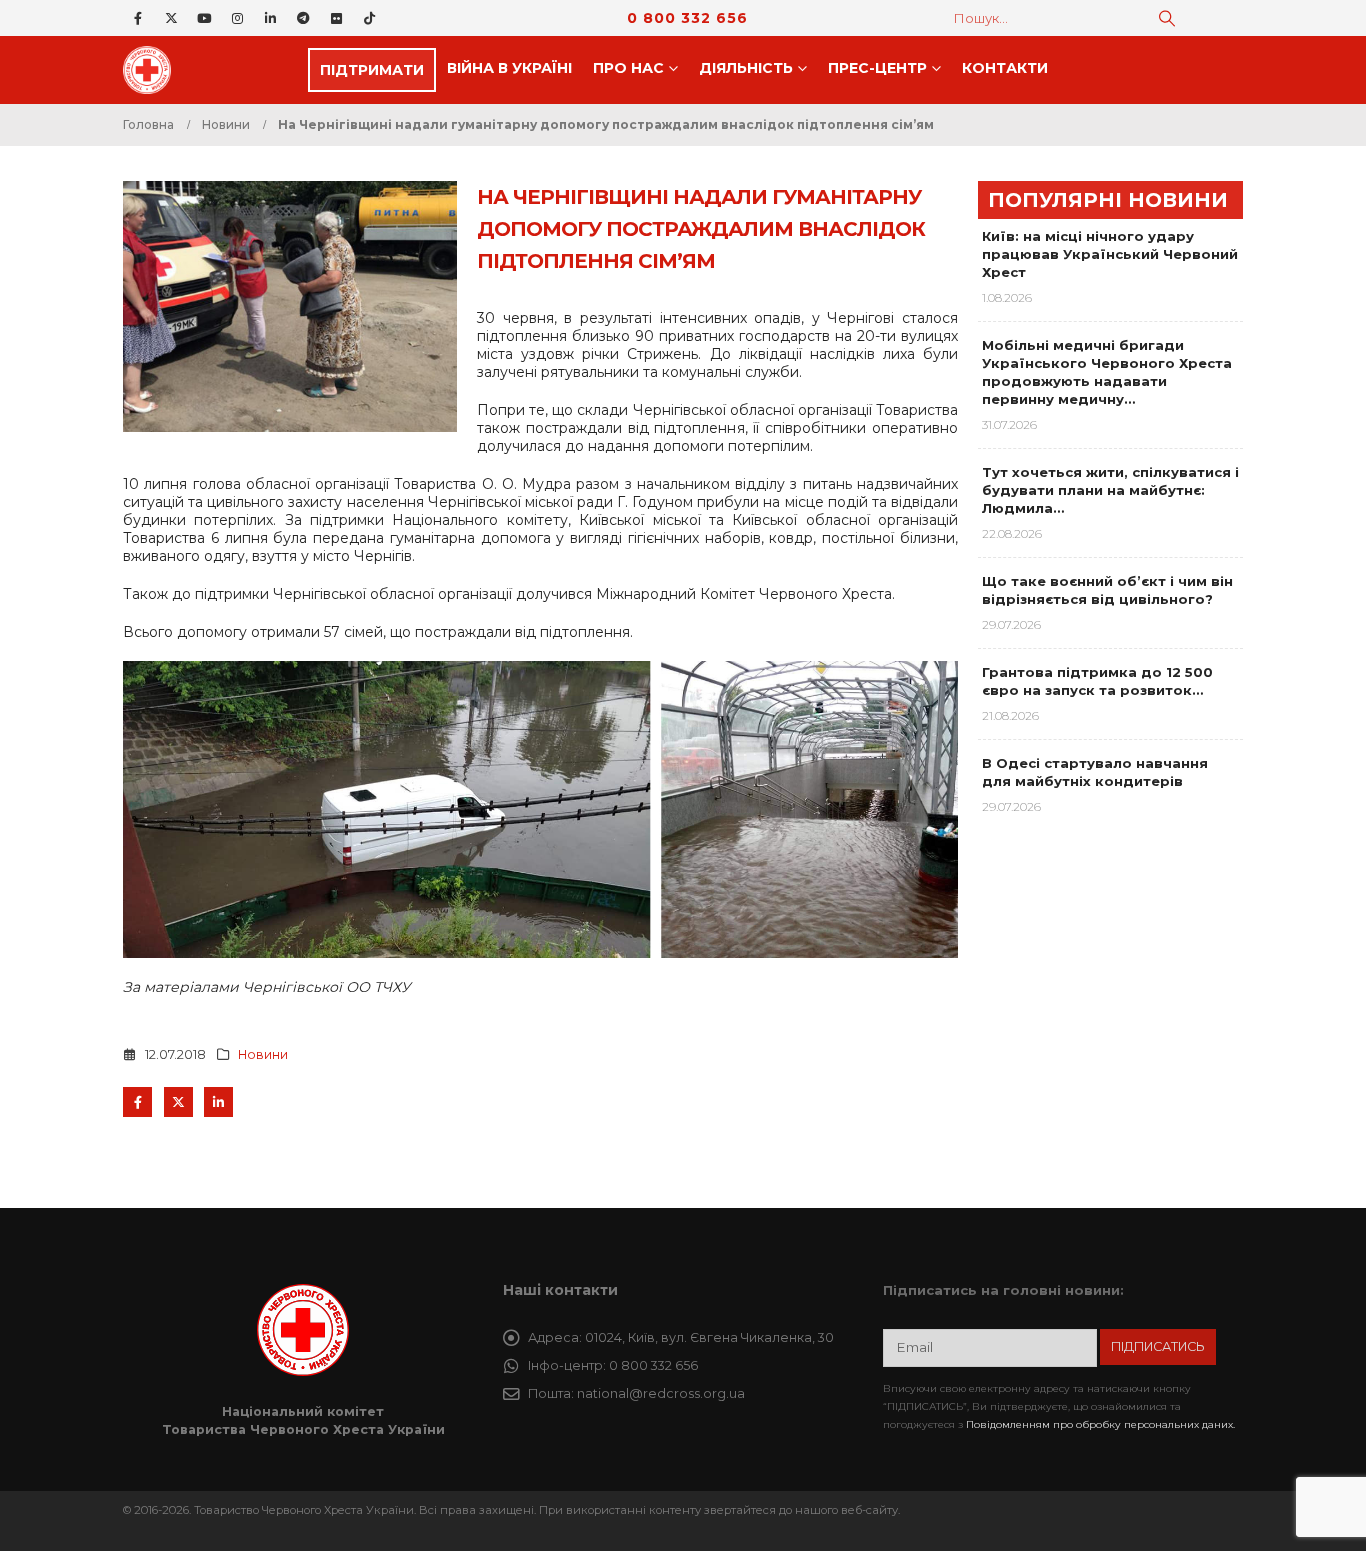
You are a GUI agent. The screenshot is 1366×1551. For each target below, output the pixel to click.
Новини (263, 1054)
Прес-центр (877, 68)
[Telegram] (303, 18)
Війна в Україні (509, 68)
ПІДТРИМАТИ (372, 70)
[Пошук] (1167, 18)
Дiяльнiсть (746, 68)
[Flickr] (336, 18)
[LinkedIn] (270, 18)
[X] (171, 18)
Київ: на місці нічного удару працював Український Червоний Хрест (1110, 254)
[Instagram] (237, 18)
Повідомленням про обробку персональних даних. (1100, 1424)
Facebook (137, 1101)
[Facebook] (138, 18)
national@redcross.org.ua (661, 1393)
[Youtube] (204, 18)
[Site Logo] (153, 70)
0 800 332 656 (687, 18)
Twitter (178, 1101)
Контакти (1005, 68)
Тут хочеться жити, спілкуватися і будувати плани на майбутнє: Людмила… (1110, 490)
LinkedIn (218, 1101)
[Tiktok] (369, 18)
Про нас (628, 68)
